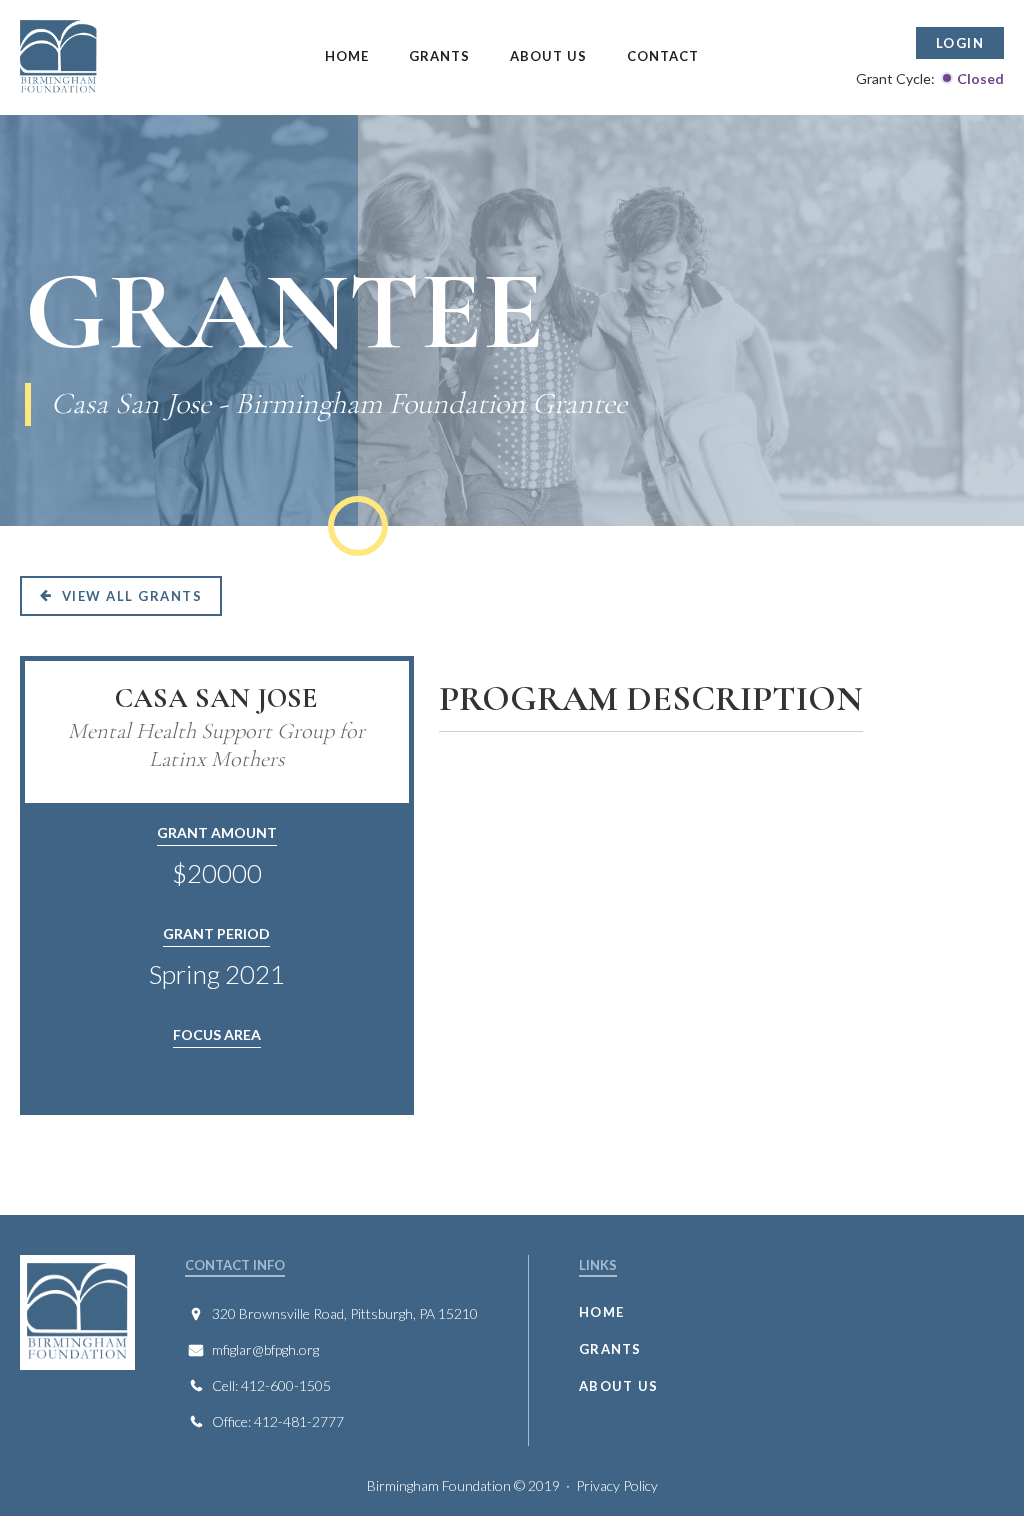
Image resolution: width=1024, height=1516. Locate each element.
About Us (548, 56)
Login (960, 43)
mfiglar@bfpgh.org (265, 1349)
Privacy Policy (617, 1485)
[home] (118, 57)
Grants (439, 56)
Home (347, 56)
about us (618, 1386)
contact (663, 56)
